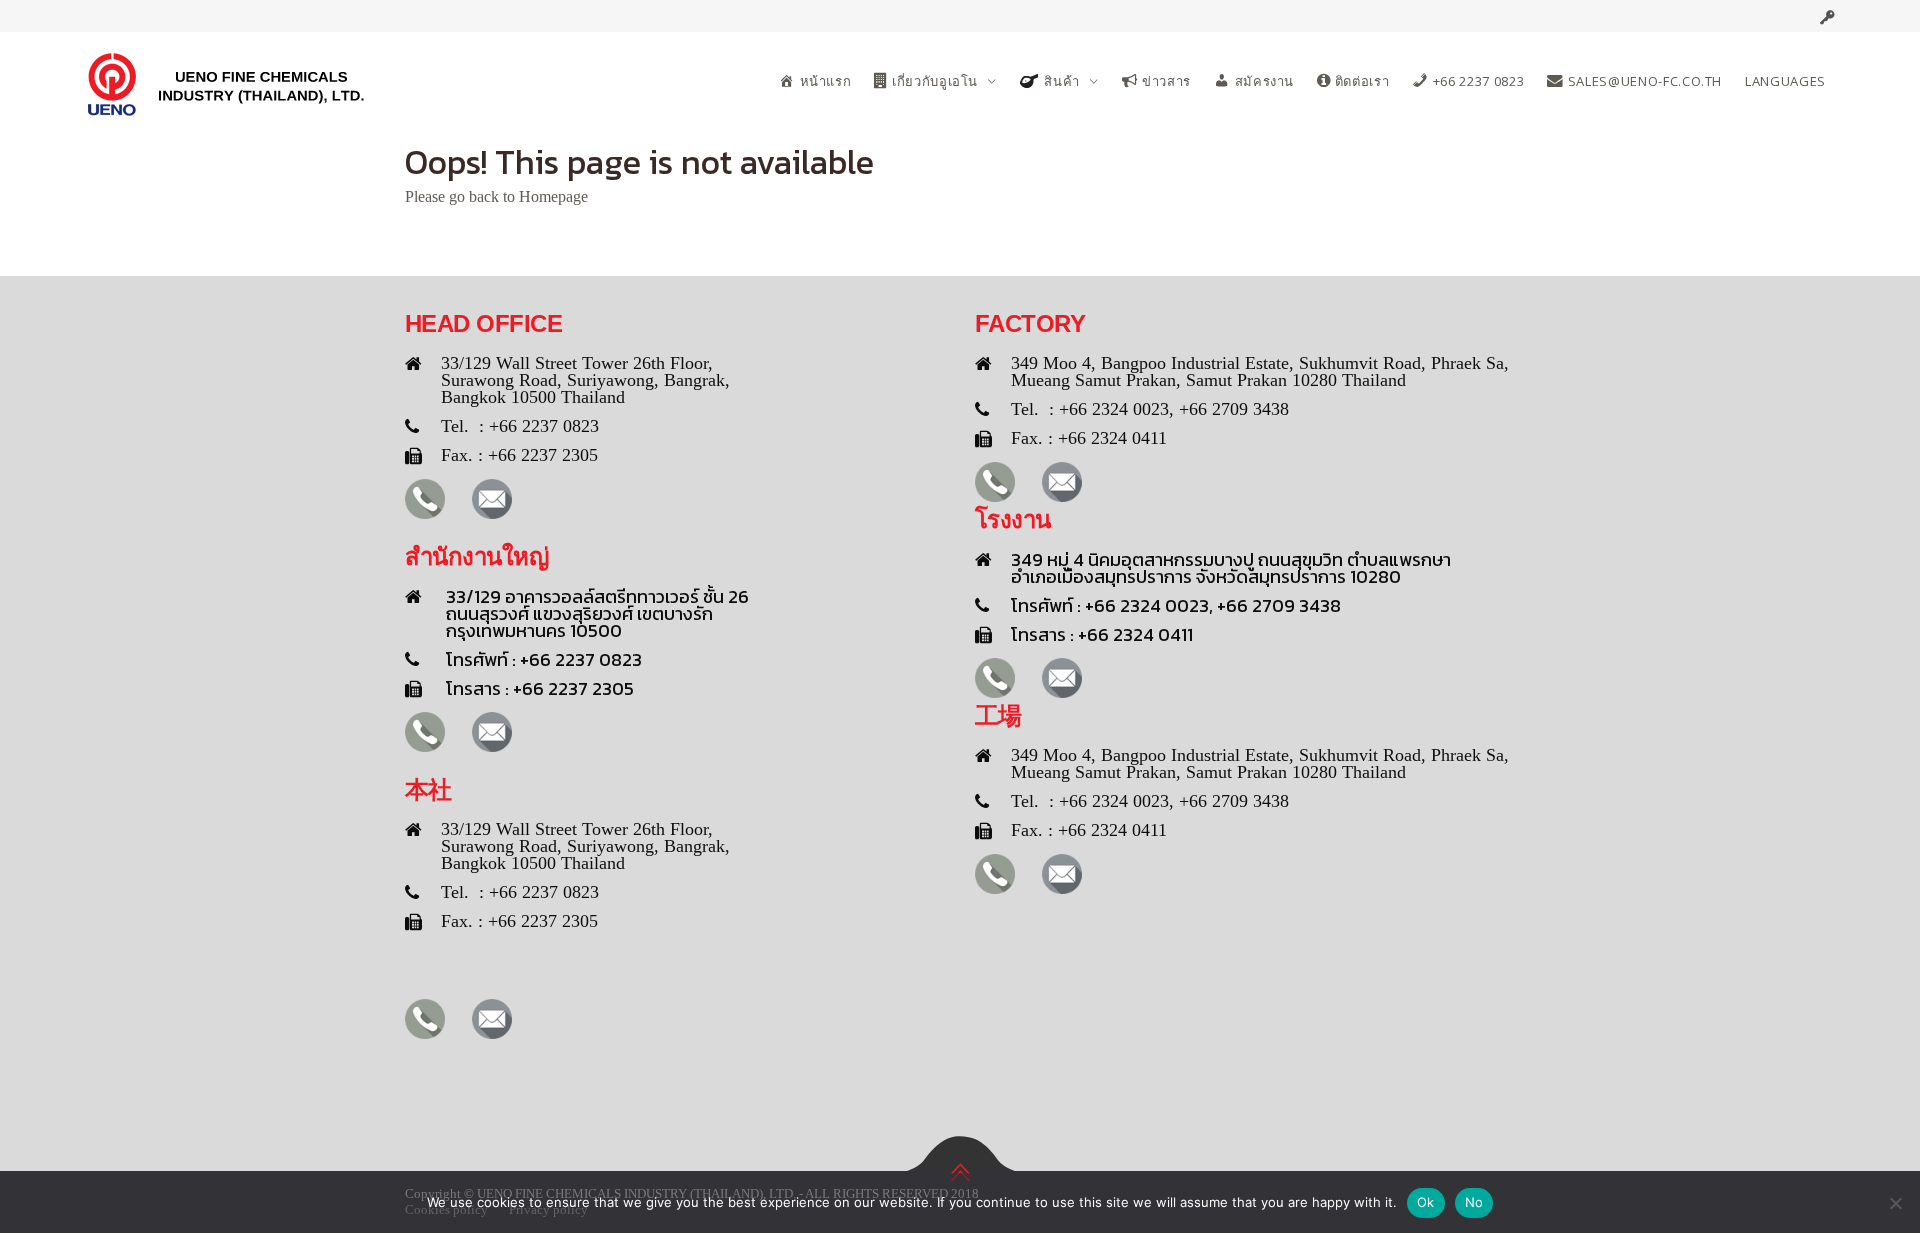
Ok (1426, 1202)
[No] (1895, 1203)
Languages (1785, 81)
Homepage (553, 196)
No (1474, 1202)
